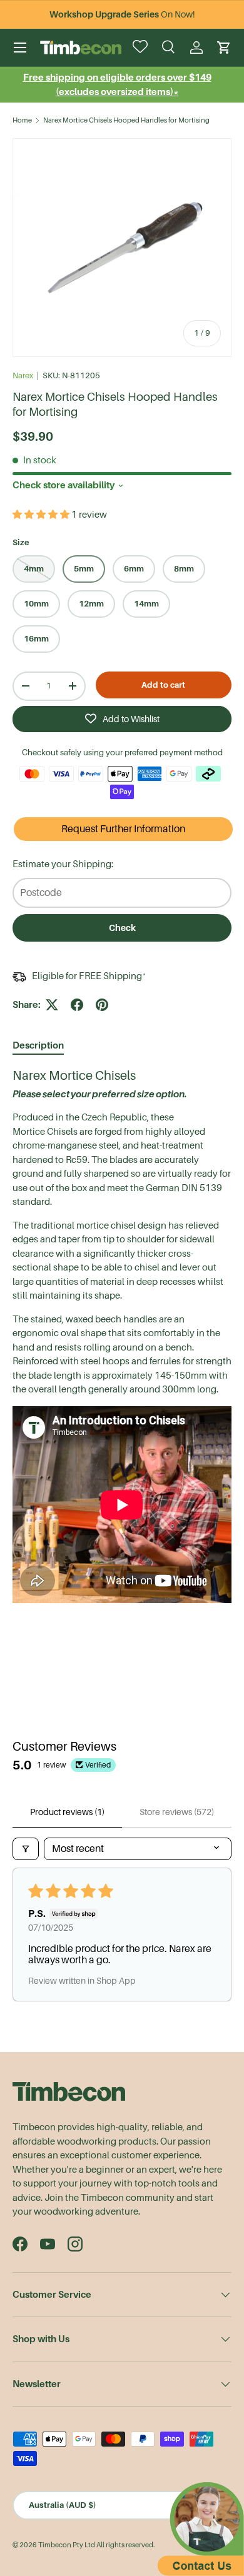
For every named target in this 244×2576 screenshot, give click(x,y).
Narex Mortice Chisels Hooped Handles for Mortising (126, 120)
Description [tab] (38, 1045)
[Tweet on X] (52, 1005)
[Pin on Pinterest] (102, 1005)
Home (22, 120)
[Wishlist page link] (141, 48)
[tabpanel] (122, 1337)
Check (122, 928)
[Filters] (26, 1849)
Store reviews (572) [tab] (177, 1812)
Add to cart (163, 685)
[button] (224, 48)
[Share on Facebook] (77, 1005)
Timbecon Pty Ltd (67, 2545)
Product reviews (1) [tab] (67, 1812)
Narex (23, 375)
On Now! (122, 14)
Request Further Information (123, 829)
